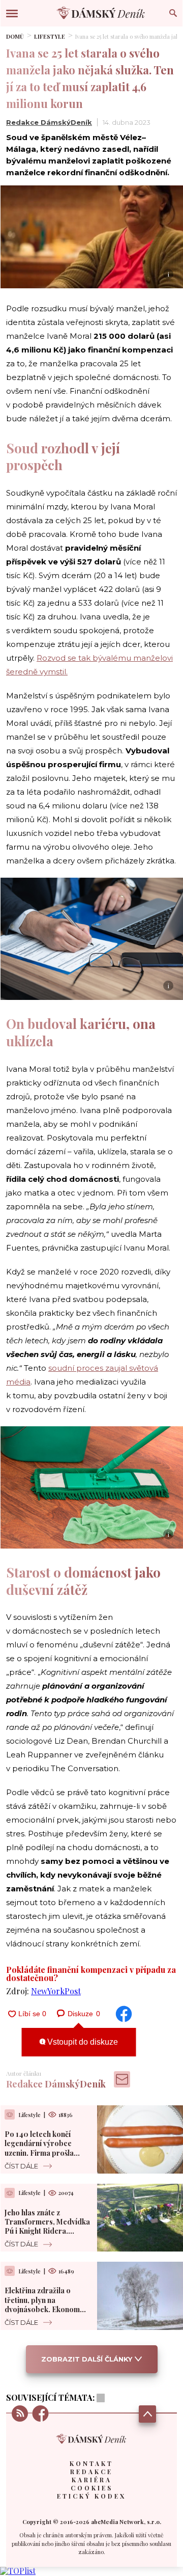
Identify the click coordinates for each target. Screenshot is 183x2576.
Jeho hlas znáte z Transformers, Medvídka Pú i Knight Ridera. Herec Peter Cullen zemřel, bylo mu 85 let (47, 2231)
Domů (15, 36)
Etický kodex (91, 2496)
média (18, 1382)
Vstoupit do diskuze (82, 2042)
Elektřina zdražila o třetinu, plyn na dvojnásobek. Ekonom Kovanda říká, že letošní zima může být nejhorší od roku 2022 (45, 2314)
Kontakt (91, 2463)
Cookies (92, 2488)
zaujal (117, 1368)
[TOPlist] (18, 2571)
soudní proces (77, 1368)
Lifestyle (50, 36)
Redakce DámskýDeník (49, 122)
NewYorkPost (56, 1991)
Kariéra (92, 2480)
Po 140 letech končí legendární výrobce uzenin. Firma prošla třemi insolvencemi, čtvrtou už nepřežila (39, 2153)
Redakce (91, 2472)
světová (144, 1368)
